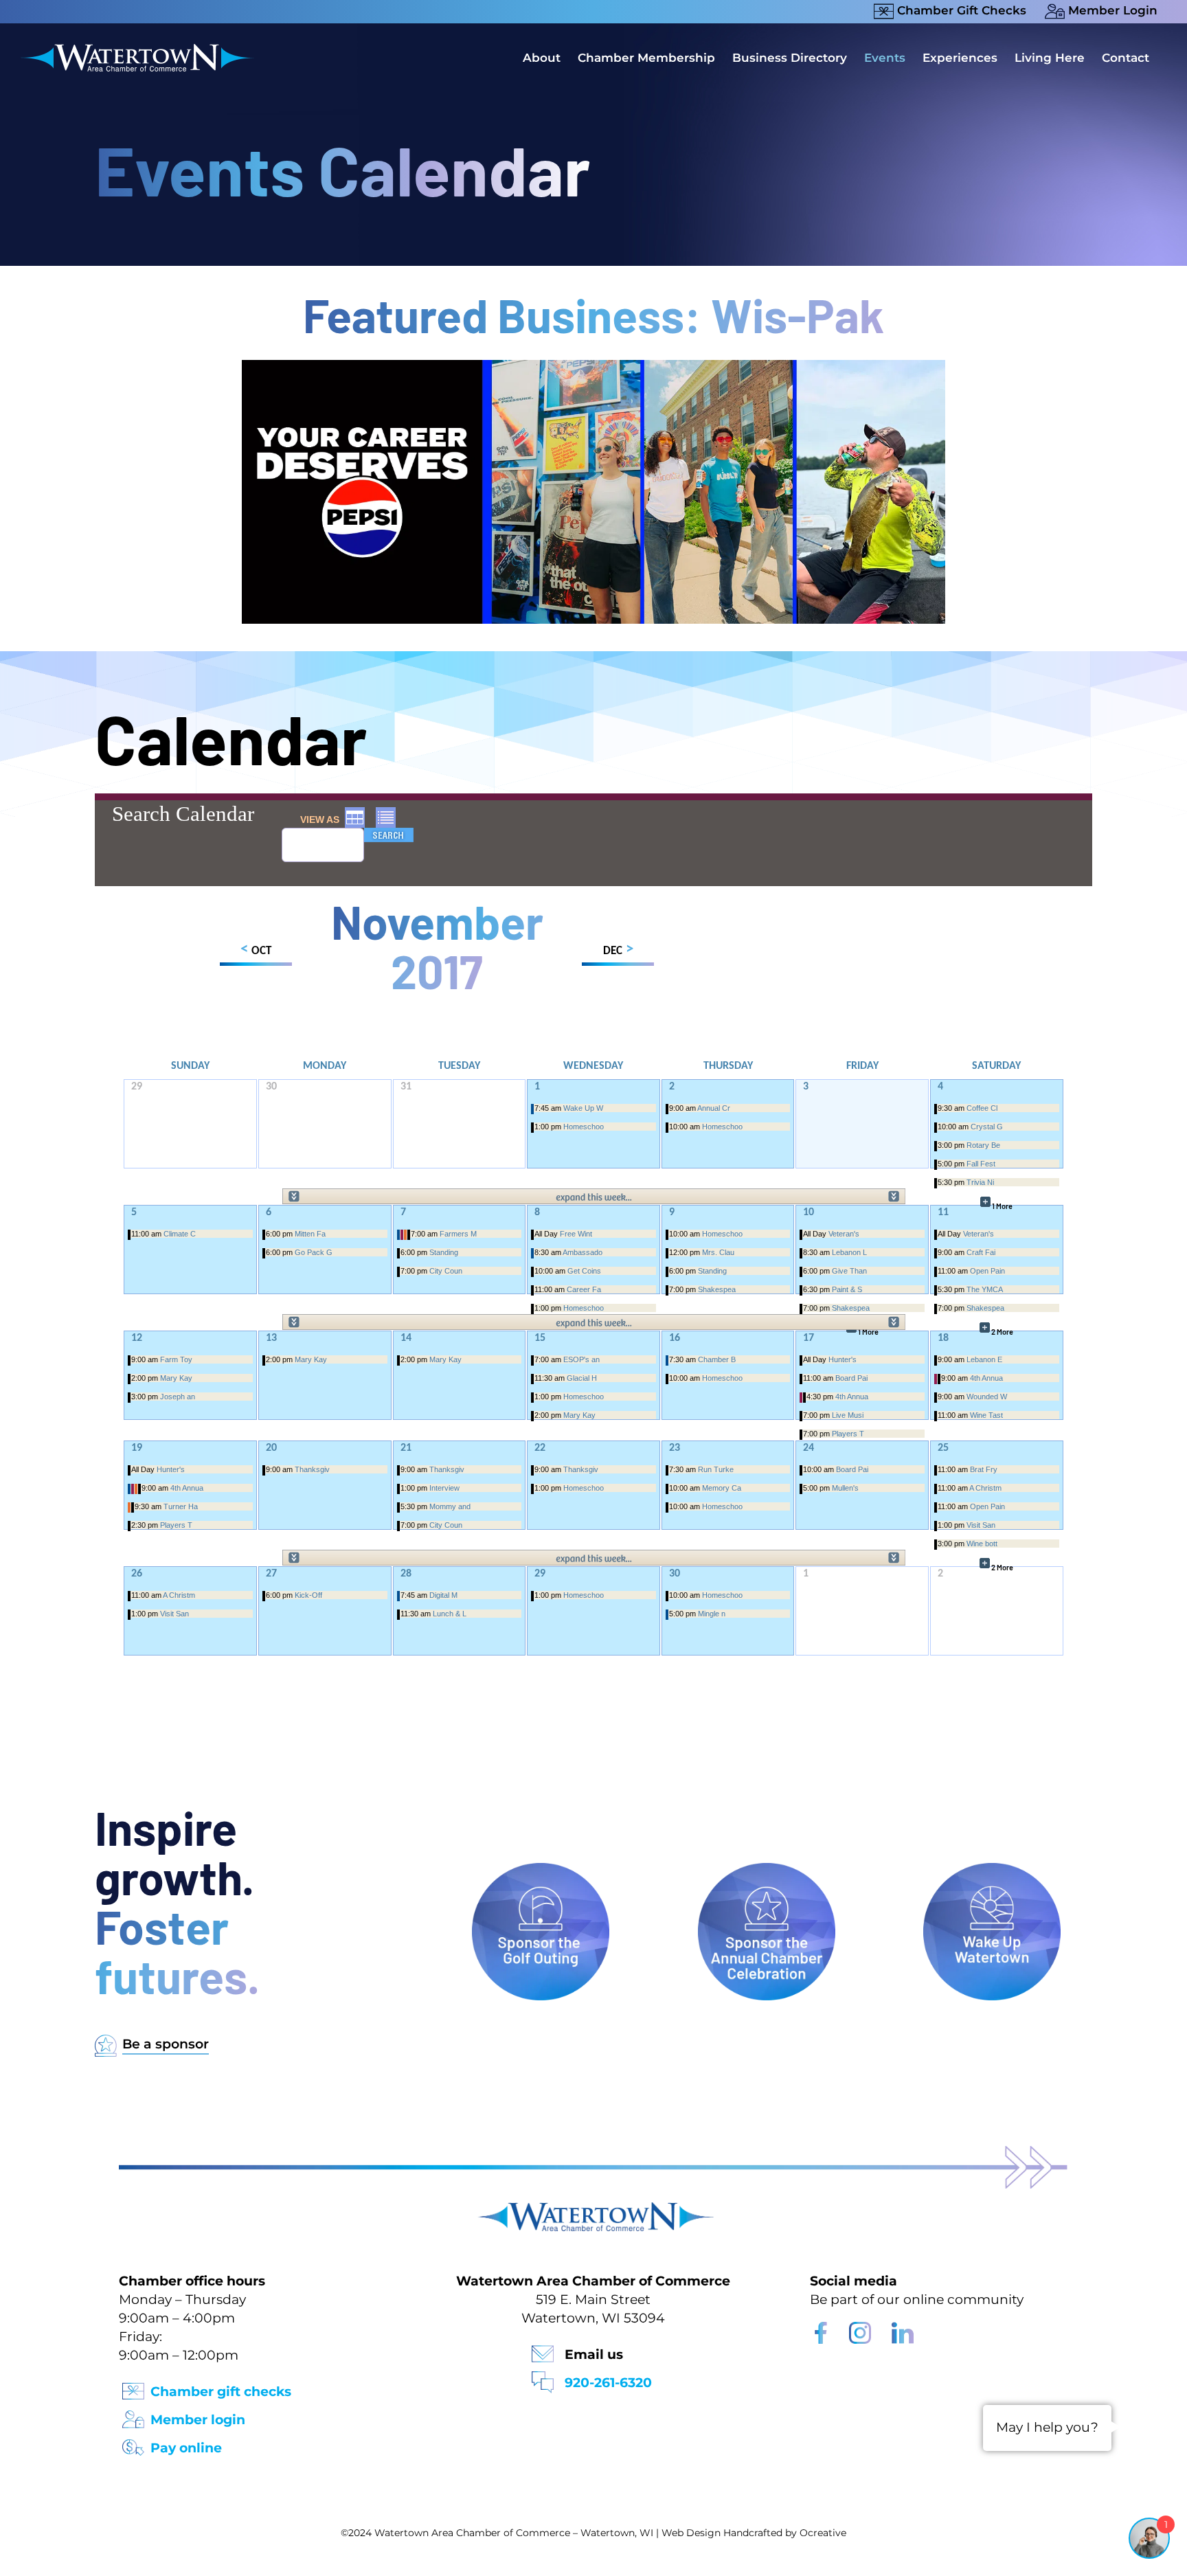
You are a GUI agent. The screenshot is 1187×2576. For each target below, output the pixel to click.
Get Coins (584, 1271)
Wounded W (987, 1397)
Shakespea (717, 1289)
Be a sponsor (166, 2044)
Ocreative (823, 2533)
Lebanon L (849, 1252)
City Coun (446, 1271)
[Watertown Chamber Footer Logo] (593, 2209)
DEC (618, 950)
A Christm (985, 1488)
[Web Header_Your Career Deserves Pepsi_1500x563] (593, 366)
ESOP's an (581, 1359)
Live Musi (848, 1415)
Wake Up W (583, 1108)
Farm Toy (176, 1359)
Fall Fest (981, 1164)
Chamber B (717, 1359)
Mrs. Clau (718, 1252)
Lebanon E (984, 1359)
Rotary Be (983, 1145)
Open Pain (987, 1271)
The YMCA (985, 1289)
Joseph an (178, 1397)
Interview (444, 1488)
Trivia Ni (980, 1182)
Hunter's (843, 1359)
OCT (256, 950)
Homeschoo (584, 1127)
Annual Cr (714, 1108)
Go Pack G (314, 1252)
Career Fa (584, 1289)
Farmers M (458, 1234)
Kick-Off (308, 1595)
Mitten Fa (310, 1234)
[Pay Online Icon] (133, 2443)
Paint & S (847, 1289)
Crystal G (987, 1127)
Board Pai (851, 1378)
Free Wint (576, 1234)
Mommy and (450, 1506)
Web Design (691, 2533)
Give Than (849, 1271)
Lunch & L (450, 1614)
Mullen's (845, 1488)
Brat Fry (984, 1469)
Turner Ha (181, 1506)
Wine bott (982, 1544)
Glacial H (582, 1378)
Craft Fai (981, 1252)
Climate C (180, 1234)
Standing (444, 1252)
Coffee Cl (982, 1108)
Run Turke (716, 1469)
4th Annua (852, 1397)
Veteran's (844, 1234)
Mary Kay (176, 1378)
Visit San (981, 1525)
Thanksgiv (312, 1469)
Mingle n (712, 1614)
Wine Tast (986, 1415)
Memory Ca (722, 1488)
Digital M (443, 1595)
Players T (848, 1434)
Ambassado (583, 1252)
